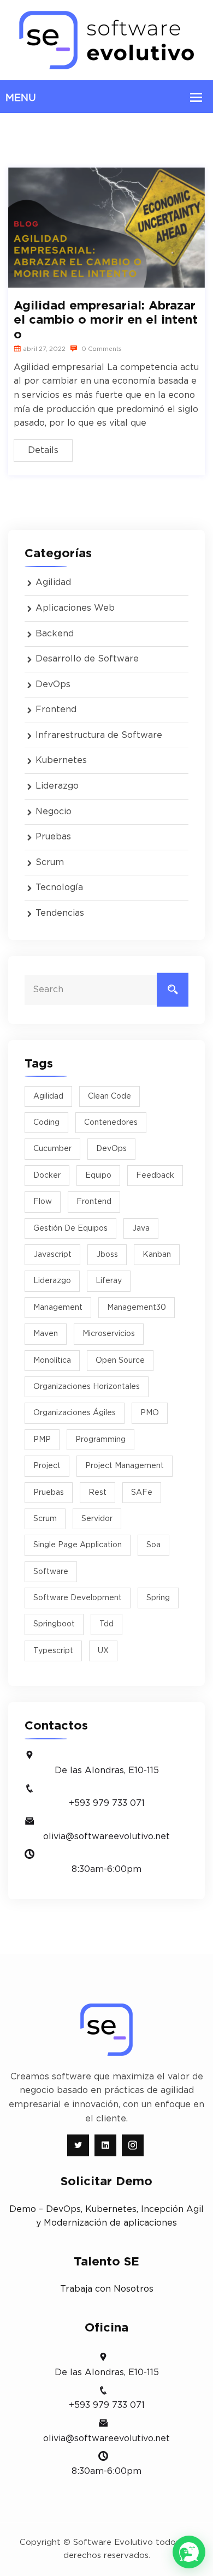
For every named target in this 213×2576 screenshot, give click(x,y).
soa (153, 1545)
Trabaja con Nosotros (107, 2289)
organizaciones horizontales (87, 1387)
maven (46, 1334)
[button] (189, 2552)
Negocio (54, 812)
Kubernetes (61, 760)
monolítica (52, 1361)
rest (97, 1493)
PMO (150, 1413)
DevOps (53, 684)
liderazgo (52, 1281)
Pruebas (53, 837)
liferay (109, 1281)
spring (158, 1598)
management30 (137, 1308)
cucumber (52, 1149)
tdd (106, 1624)
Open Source (120, 1361)
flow (43, 1202)
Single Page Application (78, 1545)
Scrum (50, 862)
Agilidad (53, 582)
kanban (157, 1255)
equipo (98, 1176)
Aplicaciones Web (75, 608)
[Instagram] (133, 2145)
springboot (54, 1624)
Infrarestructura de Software (99, 735)
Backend (55, 634)
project (47, 1466)
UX (103, 1651)
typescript (53, 1651)
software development (78, 1598)
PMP (42, 1440)
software (51, 1572)
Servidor (97, 1519)
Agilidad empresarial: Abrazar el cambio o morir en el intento (106, 320)
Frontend (56, 709)
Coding (46, 1123)
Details (43, 450)
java (141, 1229)
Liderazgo (57, 786)
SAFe (142, 1493)
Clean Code (110, 1096)
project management (125, 1466)
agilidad (48, 1096)
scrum (45, 1519)
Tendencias (60, 913)
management (58, 1308)
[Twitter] (78, 2145)
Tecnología (59, 887)
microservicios (109, 1334)
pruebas (49, 1493)
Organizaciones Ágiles (75, 1413)
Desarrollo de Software (87, 659)
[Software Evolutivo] (106, 40)
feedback (155, 1176)
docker (47, 1176)
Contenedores (111, 1123)
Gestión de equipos (70, 1229)
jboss (107, 1255)
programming (100, 1440)
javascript (52, 1255)
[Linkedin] (105, 2145)
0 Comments (101, 349)
